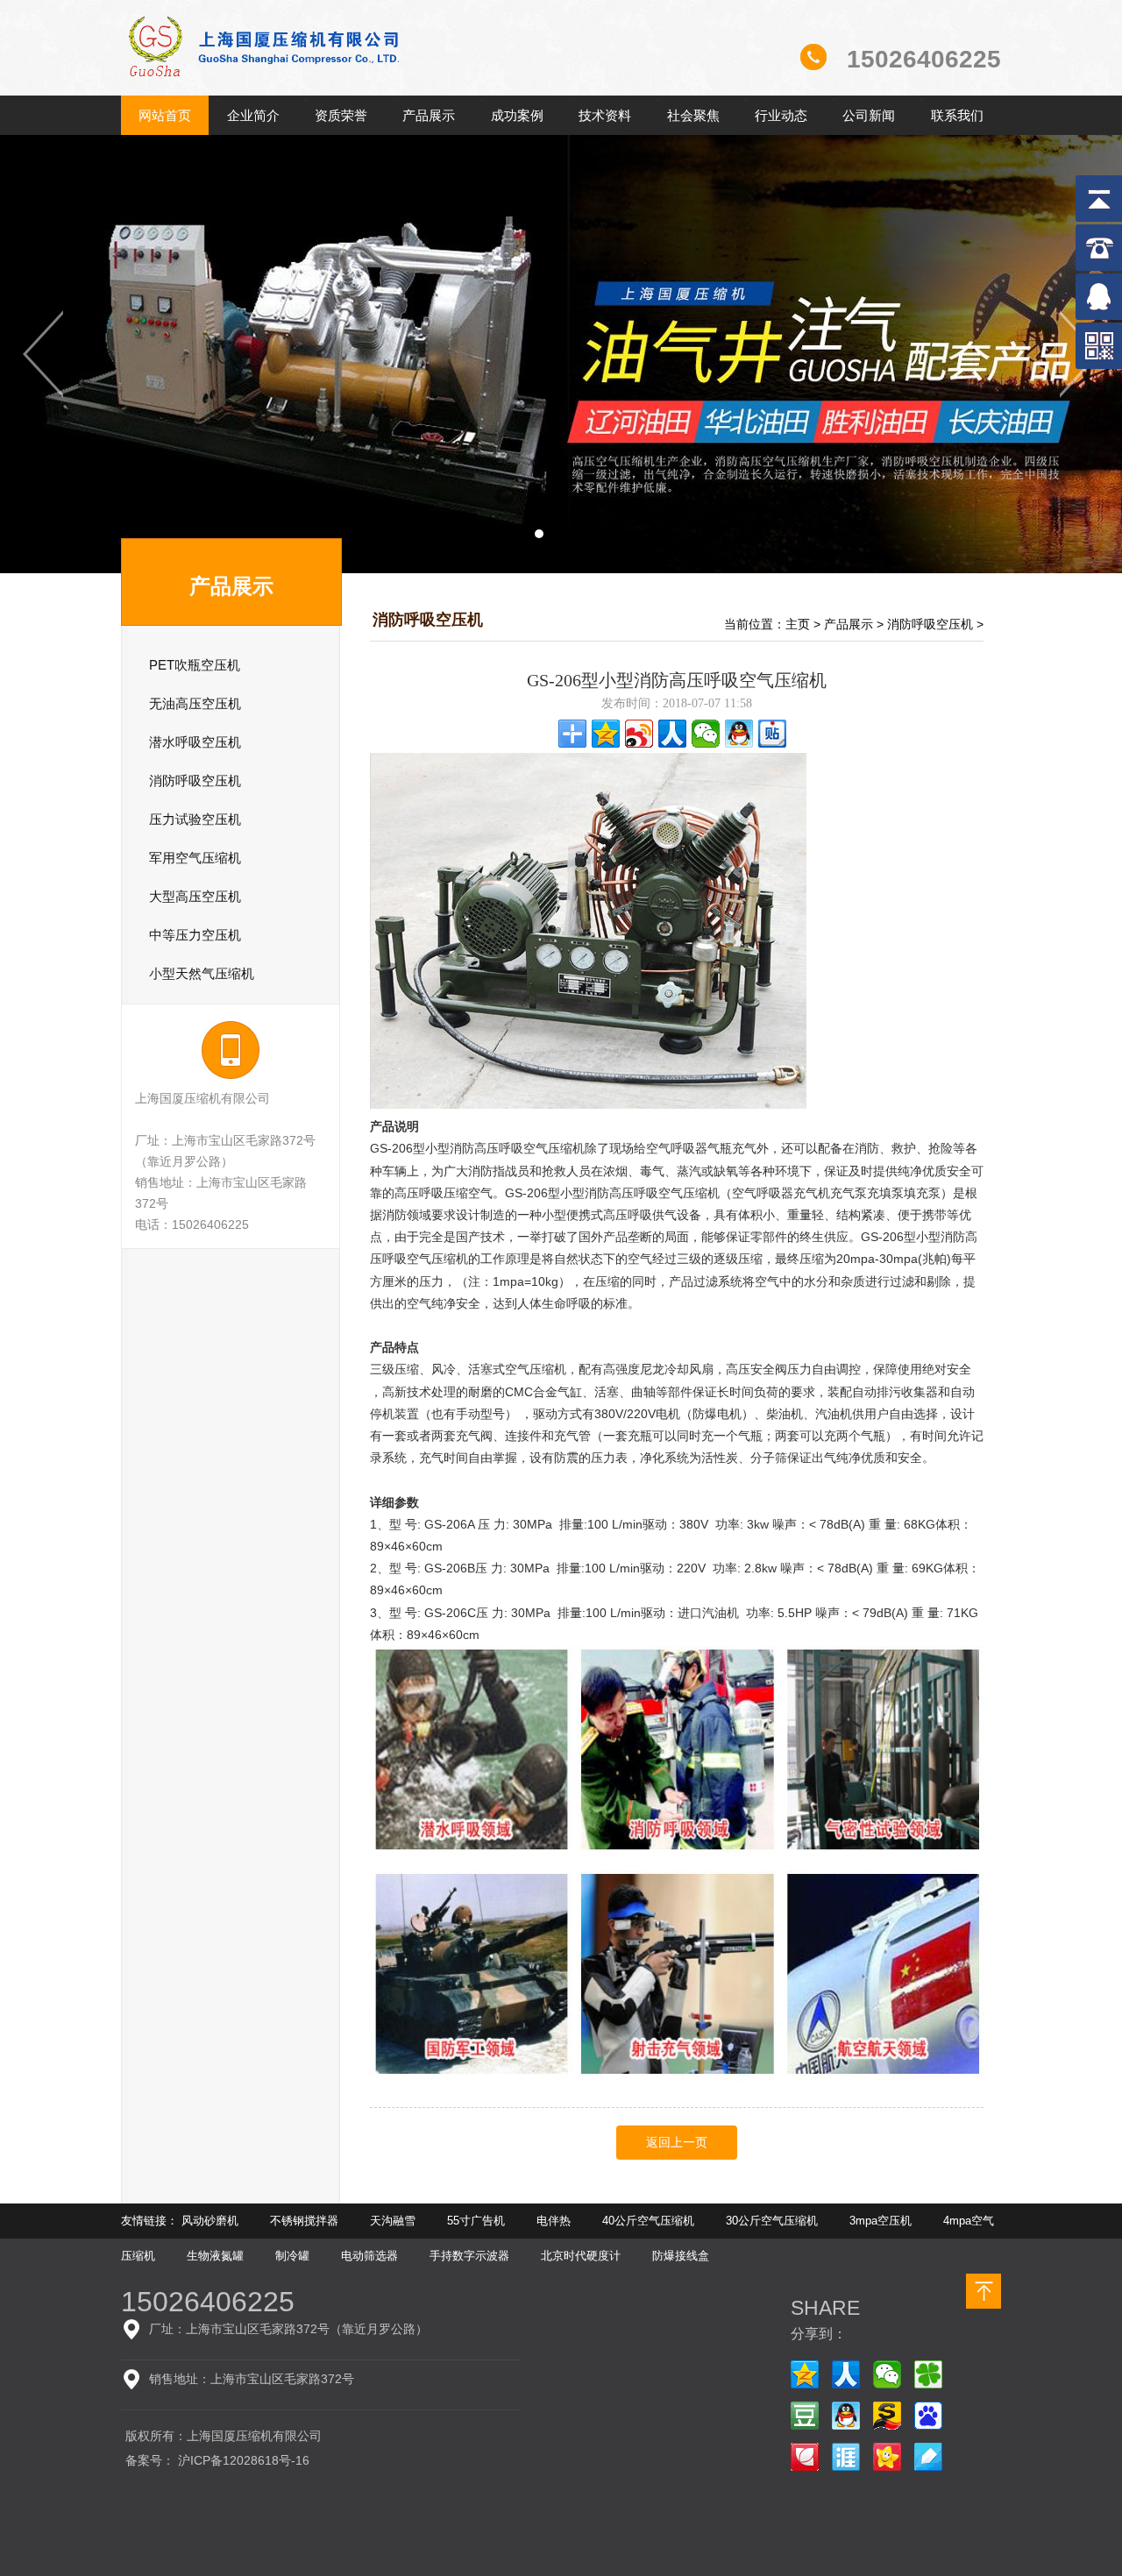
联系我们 (957, 115)
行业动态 (781, 115)
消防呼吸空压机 (930, 624)
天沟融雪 (393, 2221)
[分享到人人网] (672, 734)
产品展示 (429, 115)
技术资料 (605, 115)
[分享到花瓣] (805, 2457)
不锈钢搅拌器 (304, 2221)
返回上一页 (677, 2143)
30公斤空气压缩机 (772, 2221)
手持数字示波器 (469, 2256)
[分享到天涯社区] (846, 2457)
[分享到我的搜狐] (887, 2416)
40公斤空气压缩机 (648, 2221)
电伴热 (554, 2221)
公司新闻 (869, 115)
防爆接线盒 (681, 2256)
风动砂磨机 (210, 2221)
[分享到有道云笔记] (928, 2457)
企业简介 (253, 115)
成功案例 (517, 115)
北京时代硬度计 (581, 2256)
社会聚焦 (693, 115)
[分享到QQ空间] (606, 734)
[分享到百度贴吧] (772, 734)
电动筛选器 (369, 2256)
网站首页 (165, 115)
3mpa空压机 (881, 2221)
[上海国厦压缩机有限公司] (327, 91)
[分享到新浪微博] (639, 734)
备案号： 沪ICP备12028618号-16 (217, 2460)
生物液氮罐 (215, 2256)
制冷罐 (292, 2256)
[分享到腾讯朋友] (928, 2374)
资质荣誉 (341, 115)
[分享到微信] (706, 734)
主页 (798, 624)
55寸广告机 (476, 2221)
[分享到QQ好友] (739, 734)
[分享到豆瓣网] (805, 2416)
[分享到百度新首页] (928, 2416)
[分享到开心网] (887, 2457)
